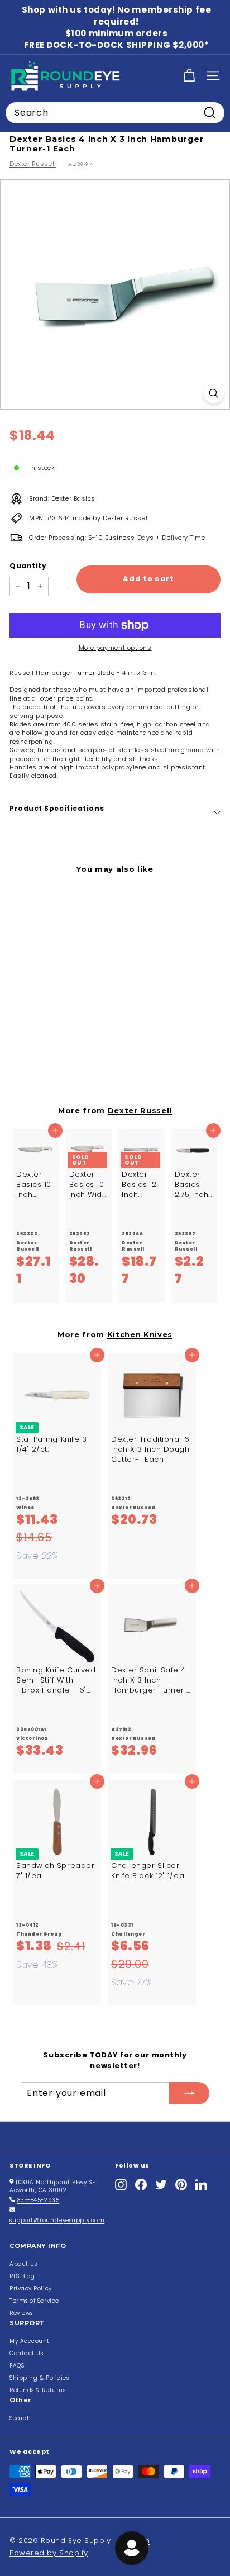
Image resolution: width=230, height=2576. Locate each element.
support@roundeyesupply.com (57, 2220)
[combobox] (115, 113)
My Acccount (30, 2341)
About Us (23, 2264)
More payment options (115, 648)
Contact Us (27, 2353)
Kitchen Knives (140, 1334)
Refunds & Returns (37, 2390)
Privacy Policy (31, 2289)
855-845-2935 (39, 2200)
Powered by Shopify (49, 2553)
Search (20, 2418)
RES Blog (22, 2276)
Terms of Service (34, 2301)
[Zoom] (214, 393)
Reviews (21, 2313)
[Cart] (189, 76)
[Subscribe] (189, 2093)
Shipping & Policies (39, 2378)
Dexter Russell (33, 164)
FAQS (17, 2366)
